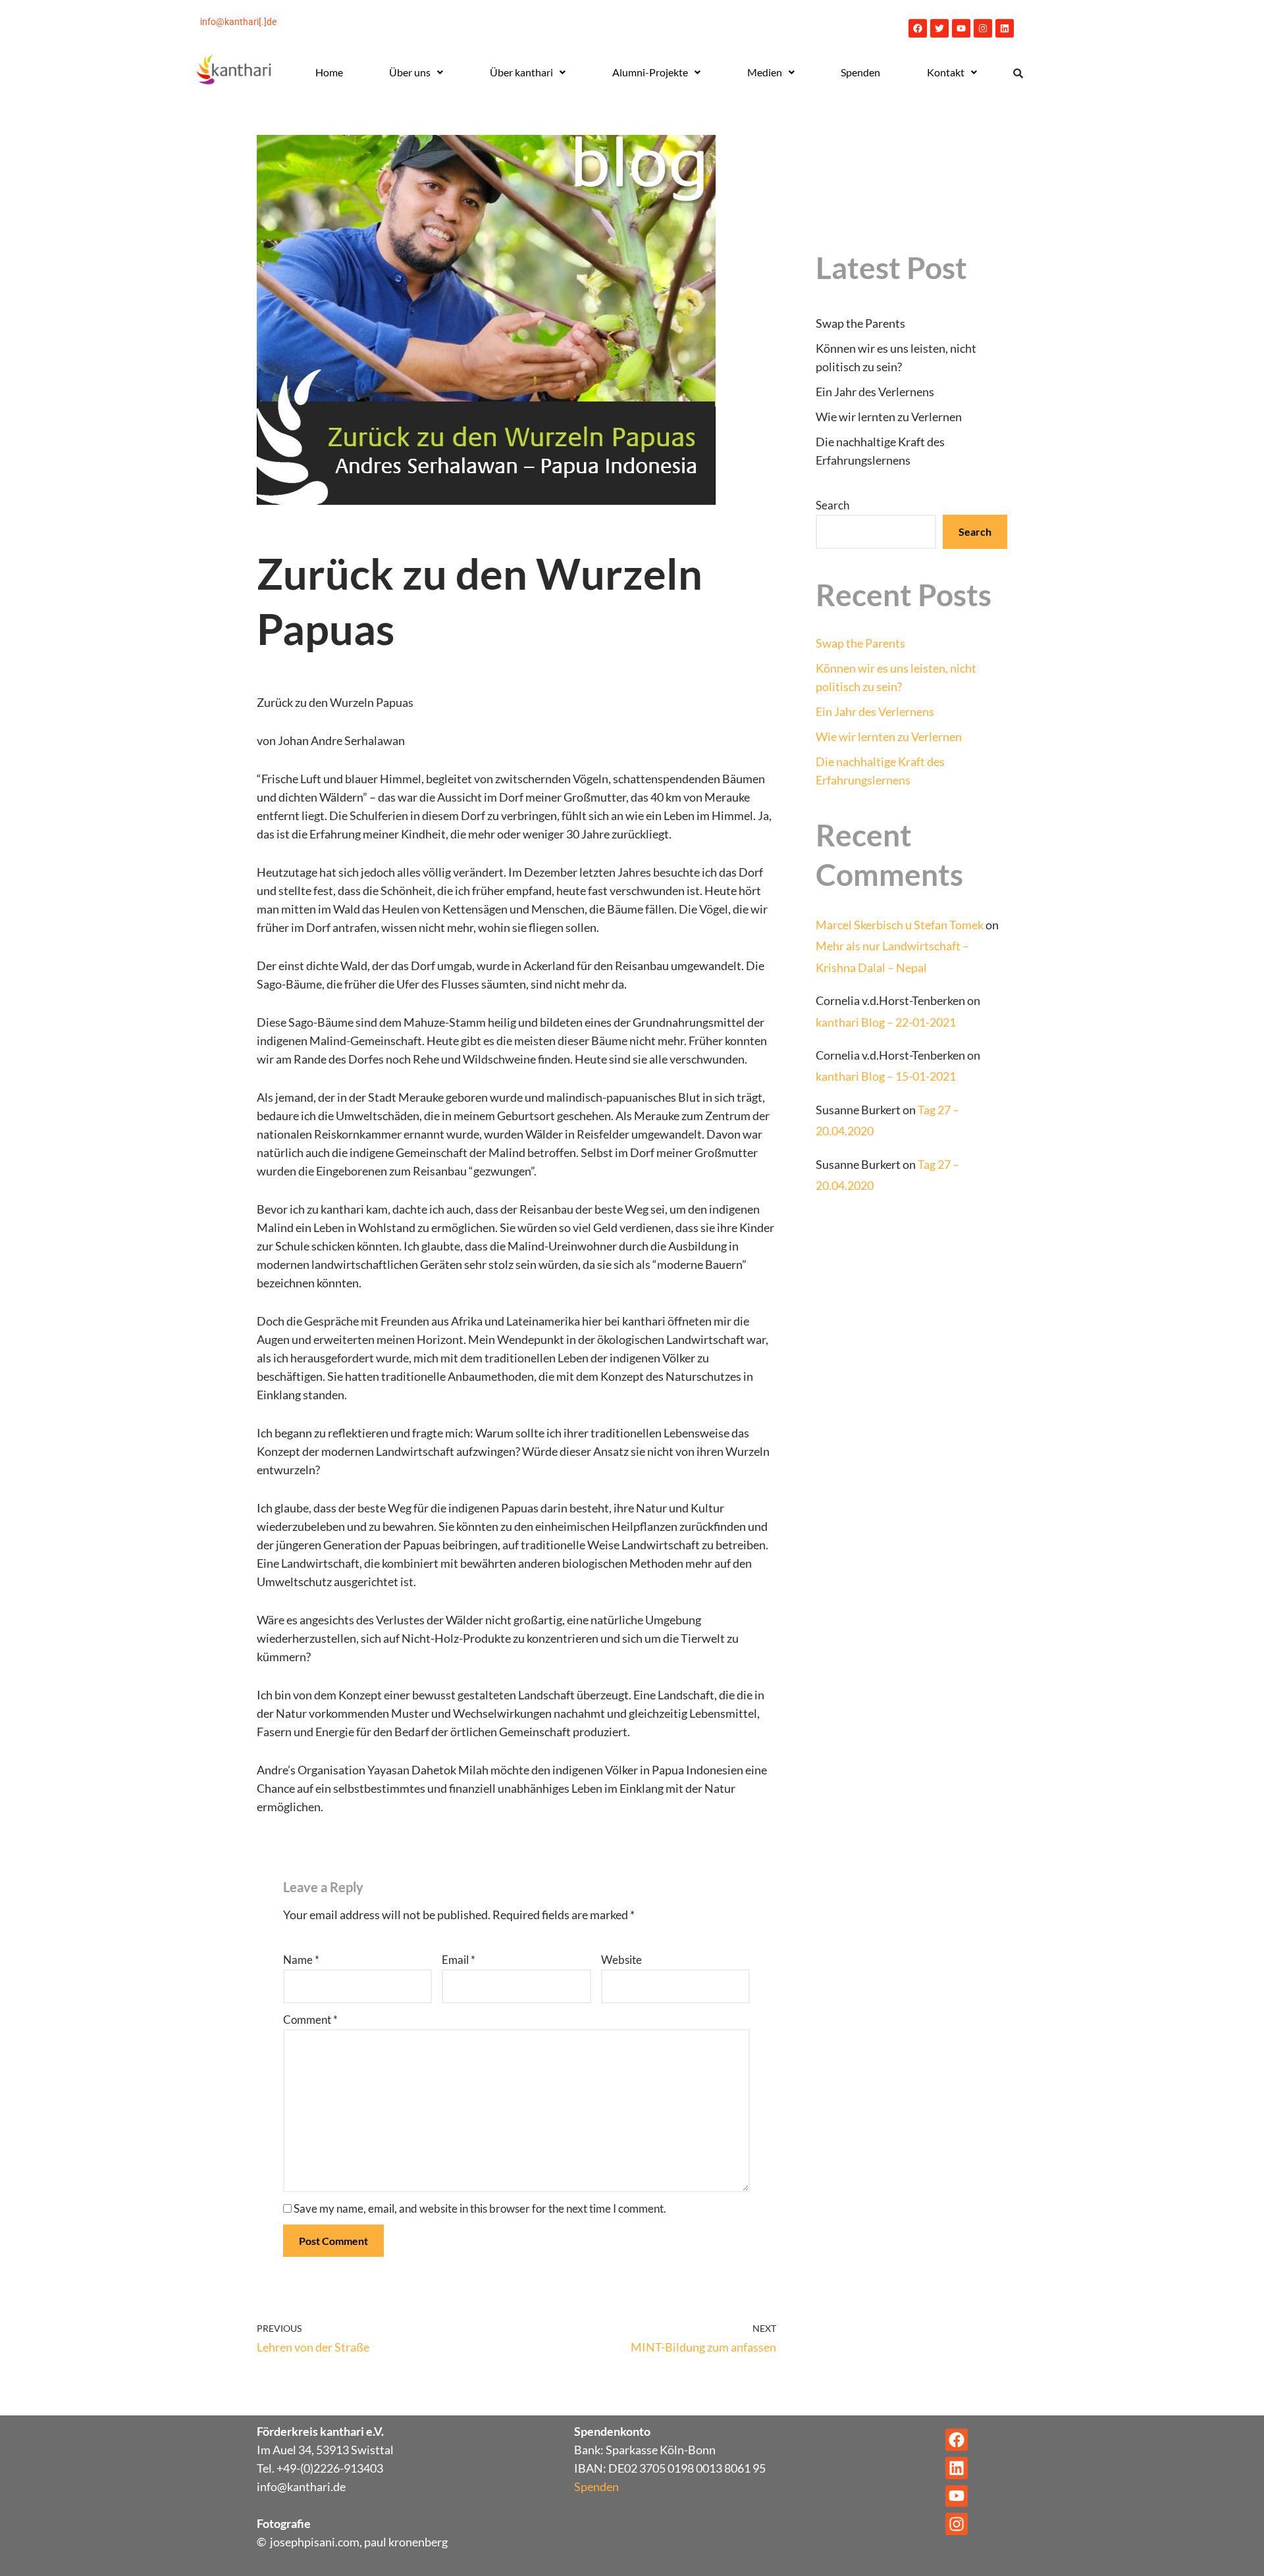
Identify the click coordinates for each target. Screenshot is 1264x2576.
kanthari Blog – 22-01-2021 (886, 1022)
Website (621, 1960)
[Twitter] (939, 28)
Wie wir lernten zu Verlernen (889, 417)
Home (329, 72)
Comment (310, 2020)
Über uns (410, 72)
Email (459, 1960)
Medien (765, 72)
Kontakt (946, 72)
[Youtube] (961, 28)
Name (301, 1960)
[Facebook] (918, 28)
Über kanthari (521, 72)
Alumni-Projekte (650, 72)
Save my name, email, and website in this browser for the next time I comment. (480, 2208)
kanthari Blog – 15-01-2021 (886, 1076)
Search (832, 505)
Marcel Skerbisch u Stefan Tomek (900, 925)
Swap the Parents (860, 323)
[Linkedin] (1005, 28)
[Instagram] (983, 28)
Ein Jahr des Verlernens (875, 392)
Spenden (860, 72)
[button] (416, 72)
